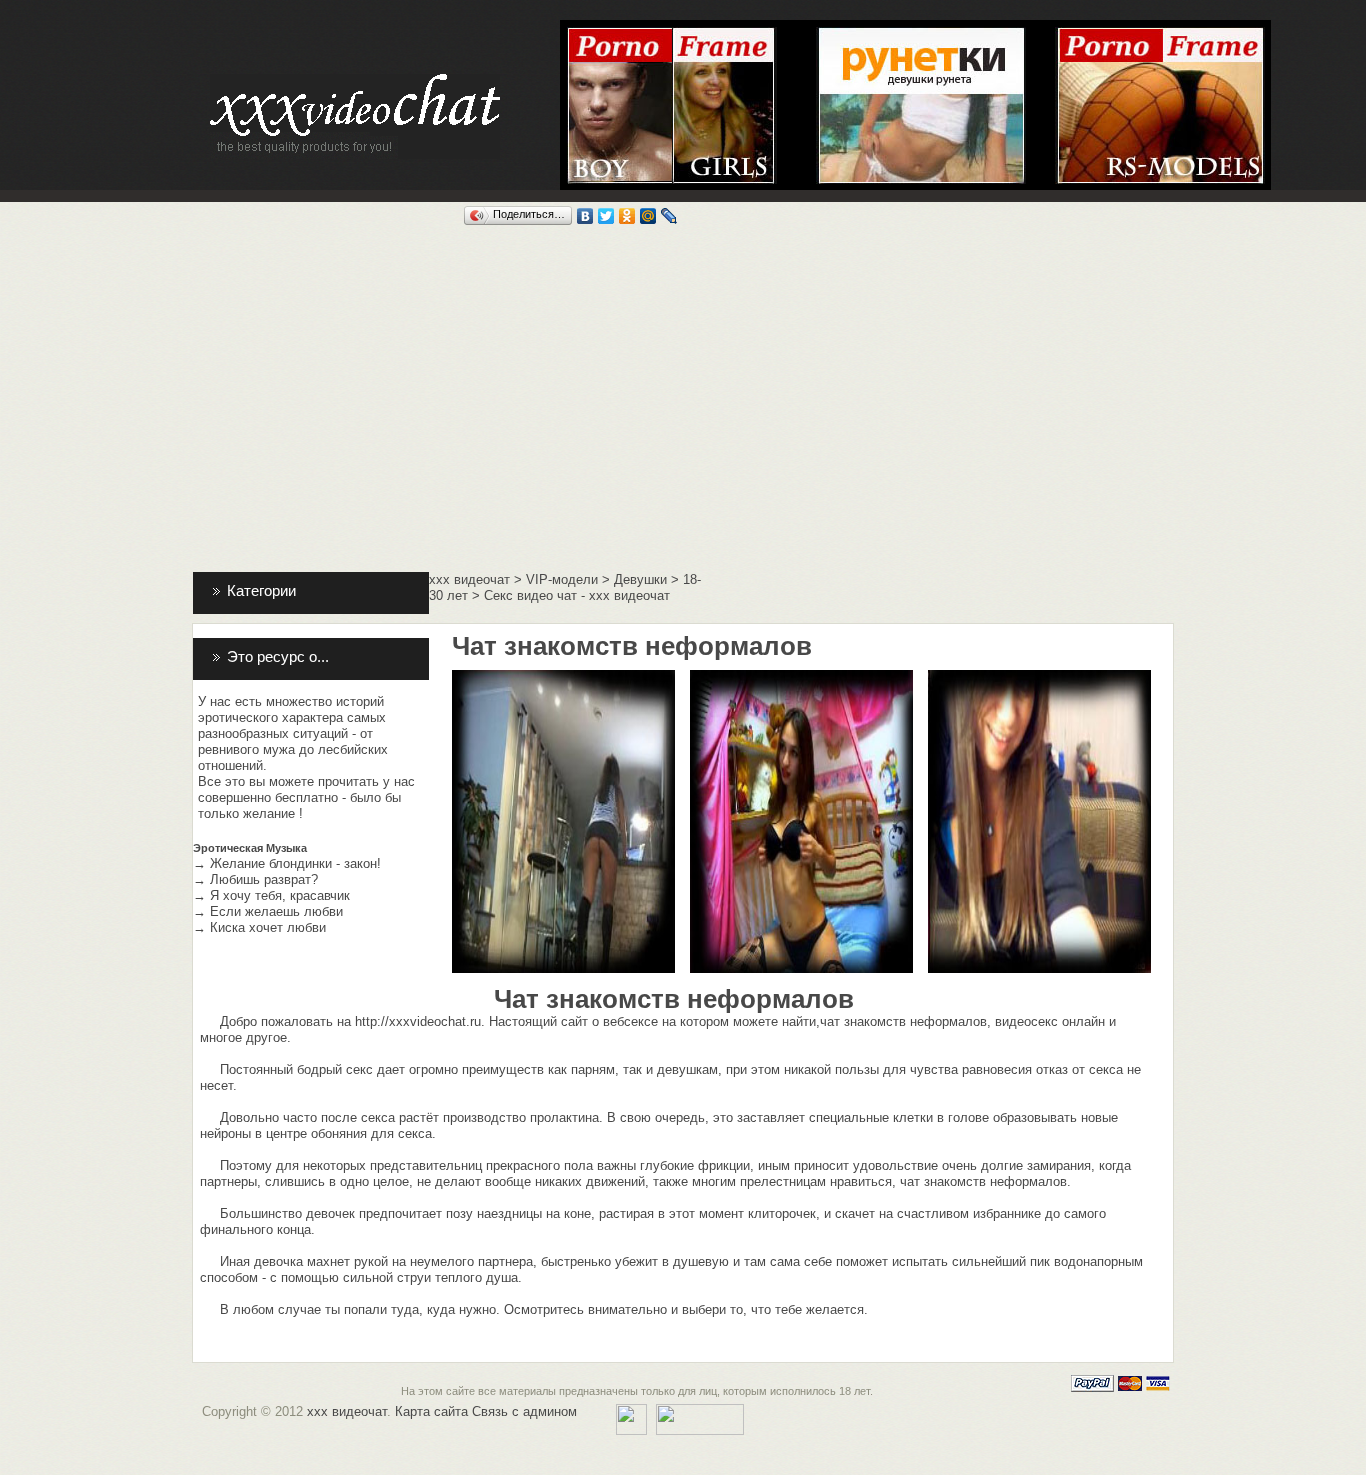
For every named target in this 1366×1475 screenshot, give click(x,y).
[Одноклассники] (627, 216)
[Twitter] (606, 216)
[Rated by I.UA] (700, 1411)
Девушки (640, 579)
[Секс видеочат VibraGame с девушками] (724, 34)
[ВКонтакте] (585, 216)
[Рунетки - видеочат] (921, 34)
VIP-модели (562, 579)
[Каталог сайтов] (631, 1411)
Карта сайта (431, 1411)
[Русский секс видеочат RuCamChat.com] (1160, 34)
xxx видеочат (469, 579)
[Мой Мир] (648, 216)
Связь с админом (524, 1411)
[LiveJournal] (669, 216)
